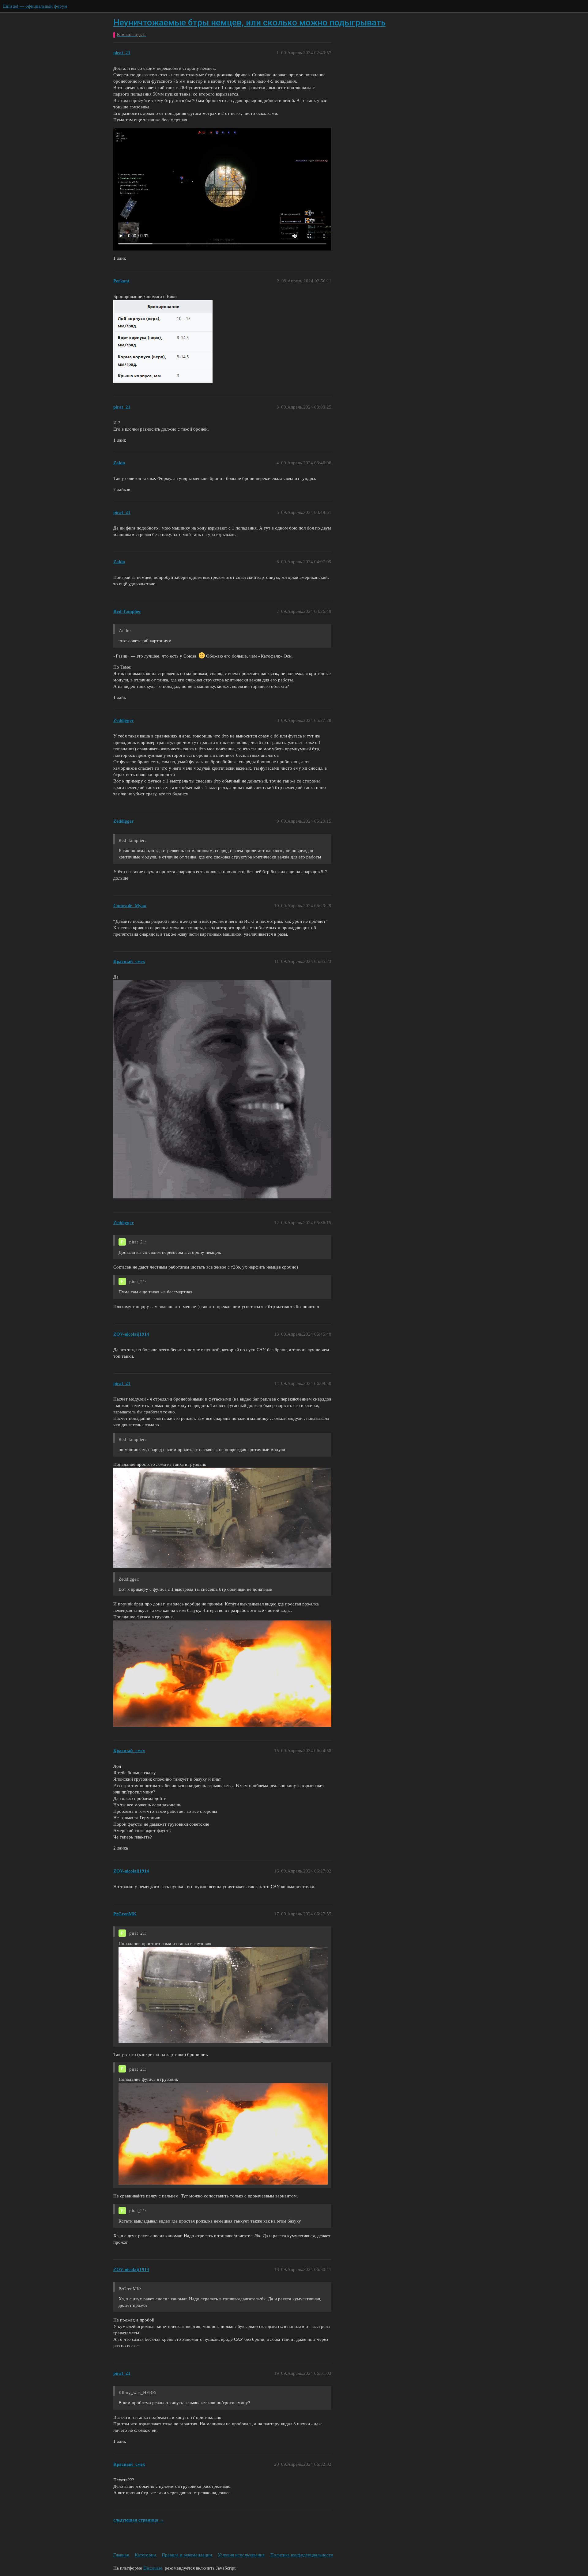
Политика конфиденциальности (302, 2555)
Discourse (153, 2568)
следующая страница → (139, 2520)
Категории (145, 2555)
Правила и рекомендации (187, 2555)
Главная (121, 2555)
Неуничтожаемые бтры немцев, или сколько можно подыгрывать (249, 23)
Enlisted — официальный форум (35, 6)
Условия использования (241, 2555)
